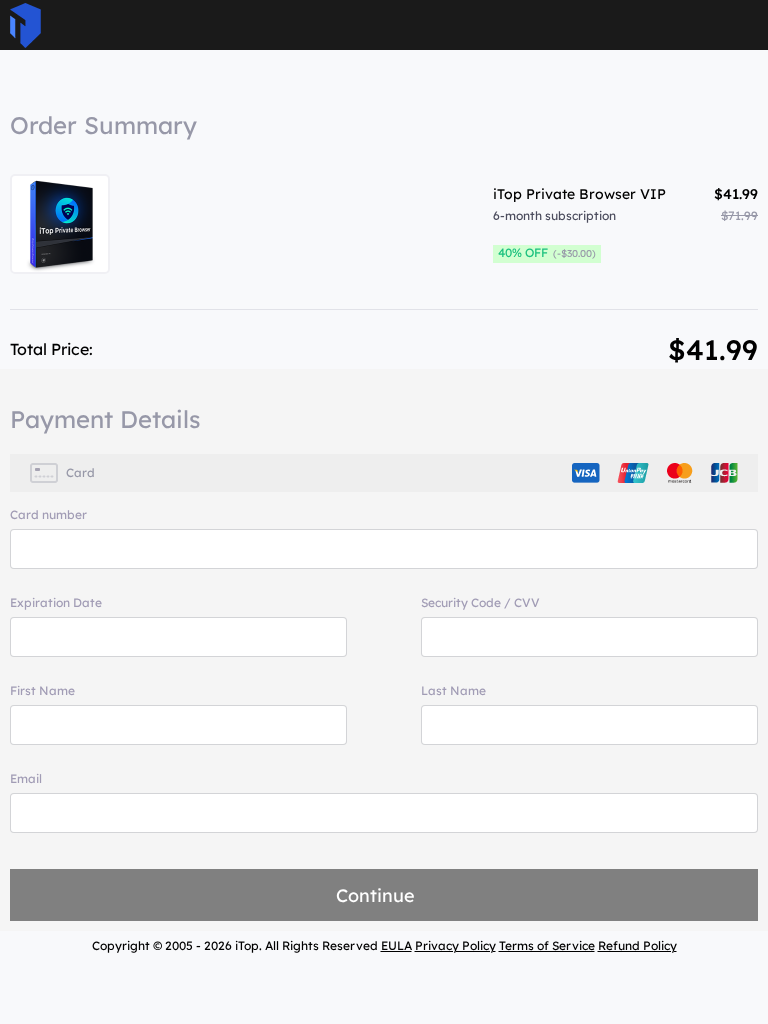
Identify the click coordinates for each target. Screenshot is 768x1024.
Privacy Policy (455, 945)
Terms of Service (547, 945)
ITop (25, 25)
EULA (396, 945)
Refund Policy (637, 945)
